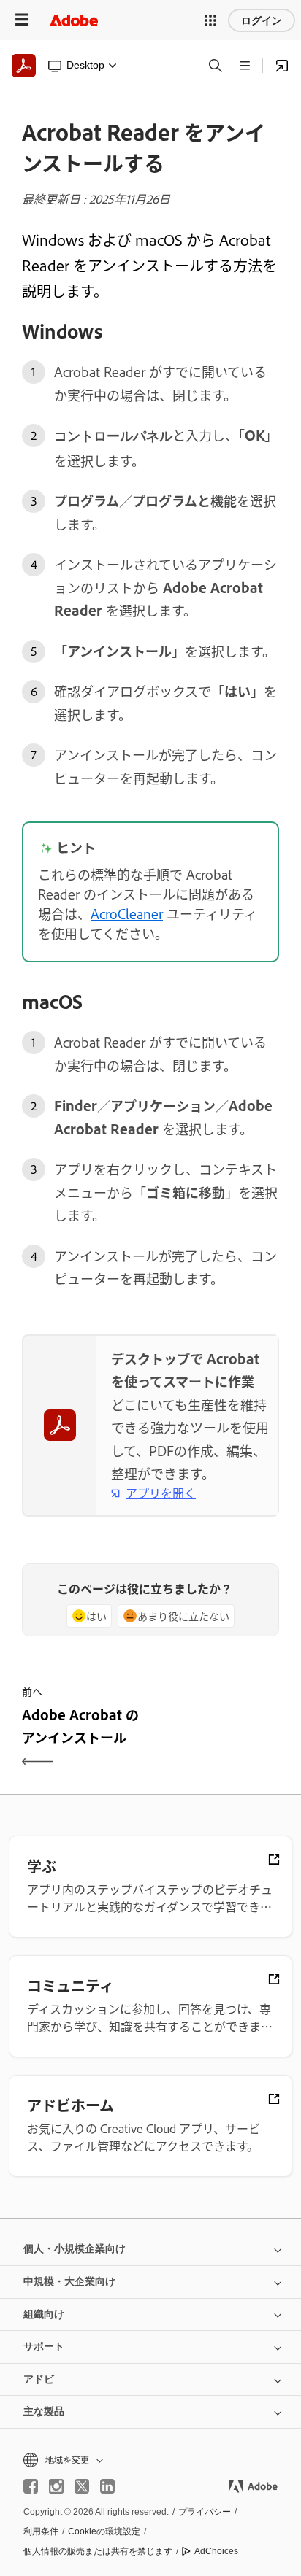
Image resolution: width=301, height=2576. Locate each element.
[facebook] (31, 2486)
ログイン (262, 20)
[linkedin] (107, 2486)
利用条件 (41, 2531)
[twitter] (82, 2486)
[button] (210, 20)
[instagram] (56, 2486)
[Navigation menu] (22, 20)
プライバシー (205, 2512)
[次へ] (217, 1739)
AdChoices (216, 2551)
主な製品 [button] (44, 2411)
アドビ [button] (39, 2379)
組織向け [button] (44, 2314)
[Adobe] (74, 20)
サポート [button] (44, 2346)
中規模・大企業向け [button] (69, 2281)
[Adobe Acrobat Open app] (282, 66)
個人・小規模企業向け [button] (75, 2248)
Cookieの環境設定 (104, 2531)
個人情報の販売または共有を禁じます (98, 2551)
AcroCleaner (127, 913)
